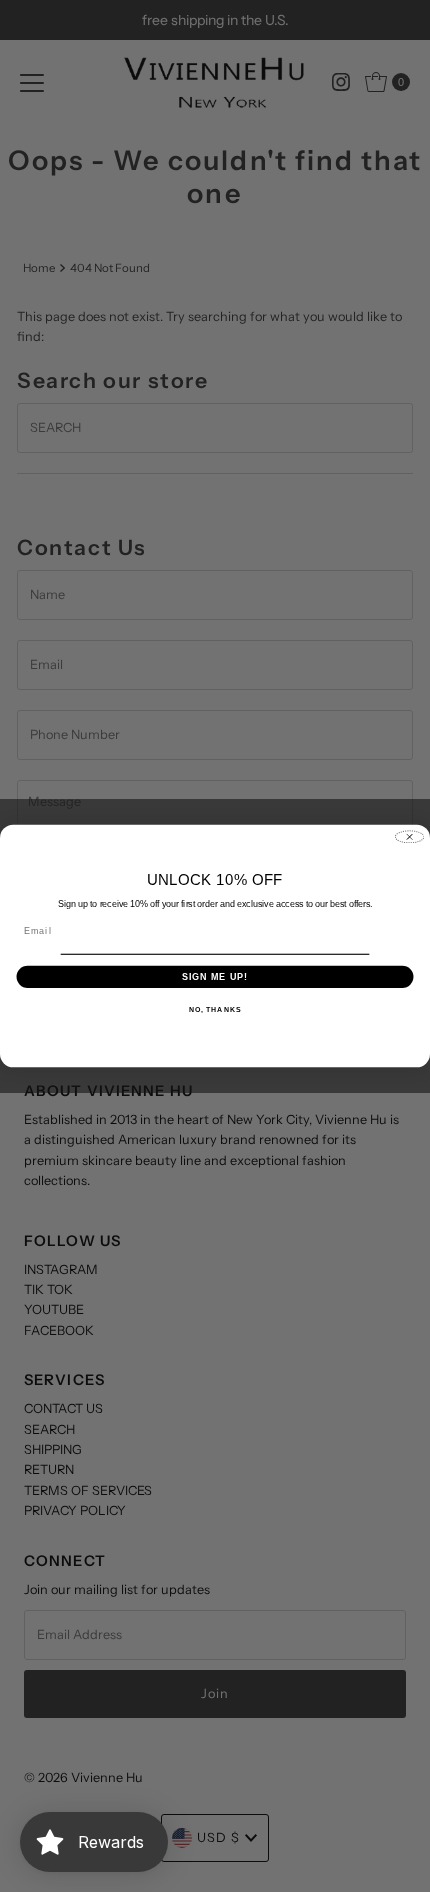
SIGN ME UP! (215, 976)
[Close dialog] (410, 836)
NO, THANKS (215, 1010)
